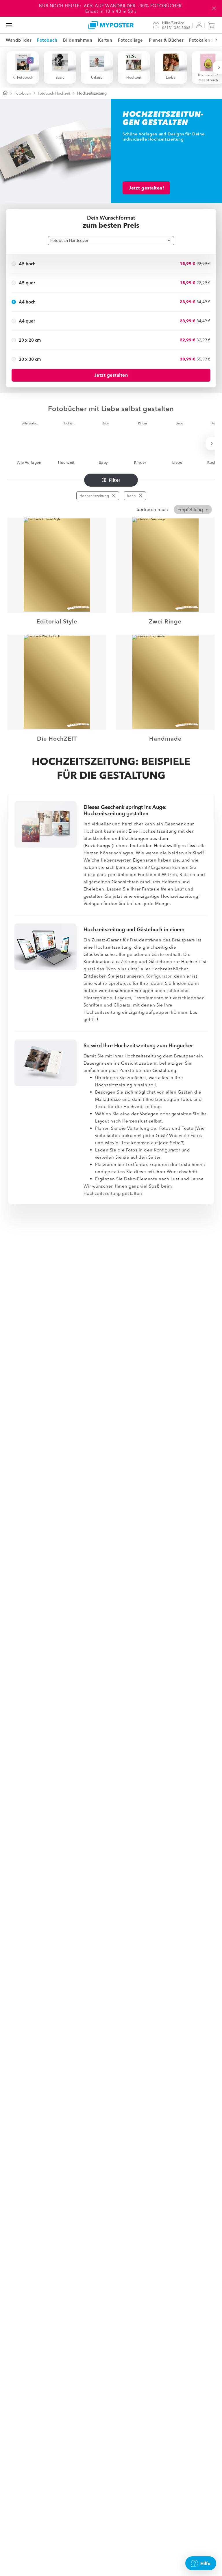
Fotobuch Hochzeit (54, 93)
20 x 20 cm (30, 340)
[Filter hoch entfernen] (140, 496)
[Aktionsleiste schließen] (214, 8)
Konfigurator (158, 976)
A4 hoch (27, 302)
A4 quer (27, 321)
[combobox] (111, 241)
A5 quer (27, 283)
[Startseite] (5, 93)
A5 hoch (27, 264)
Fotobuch (23, 93)
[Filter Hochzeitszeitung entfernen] (114, 496)
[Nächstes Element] (213, 40)
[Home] (111, 25)
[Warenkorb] (213, 25)
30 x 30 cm (30, 359)
